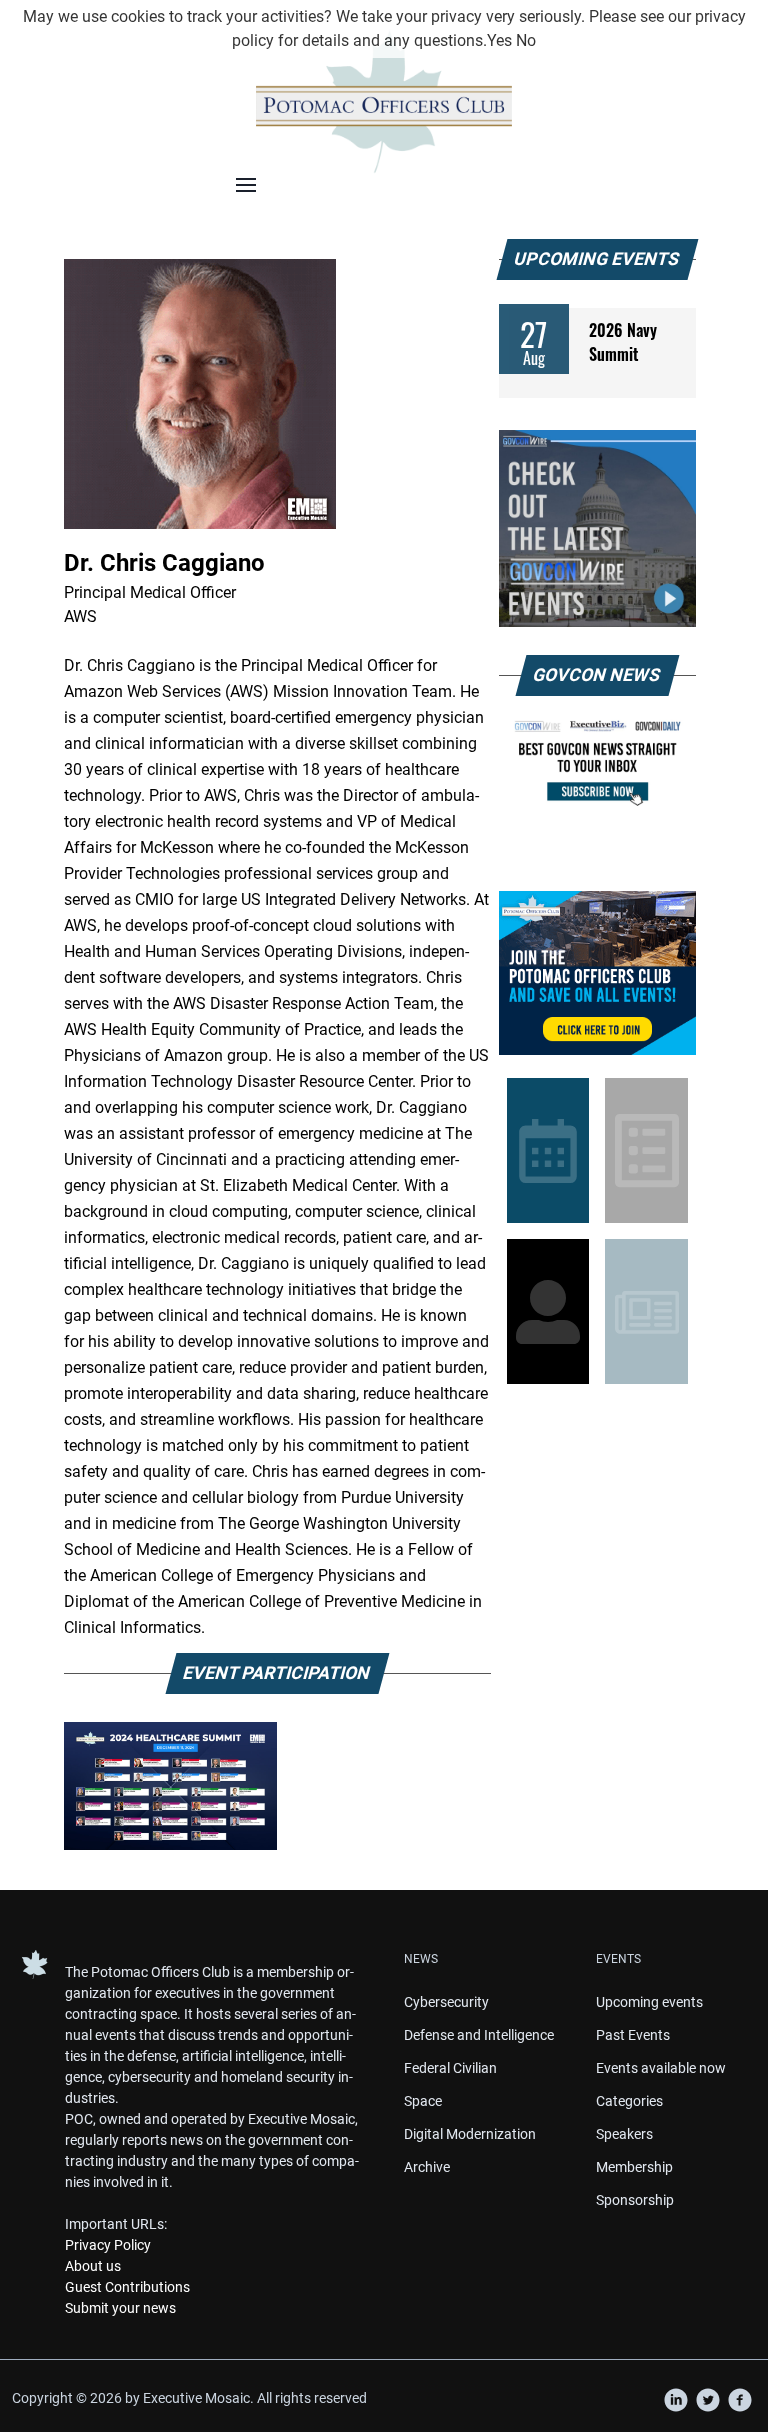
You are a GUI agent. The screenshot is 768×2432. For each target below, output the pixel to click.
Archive (427, 2167)
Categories (629, 2101)
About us (93, 2266)
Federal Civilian (450, 2068)
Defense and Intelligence (479, 2035)
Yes (499, 40)
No (526, 40)
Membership (634, 2167)
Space (423, 2101)
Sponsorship (635, 2200)
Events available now (661, 2068)
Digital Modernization (470, 2134)
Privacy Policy (108, 2245)
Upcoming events (649, 2002)
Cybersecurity (446, 2002)
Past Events (633, 2035)
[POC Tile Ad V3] (597, 973)
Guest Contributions (127, 2287)
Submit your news (120, 2308)
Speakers (624, 2134)
